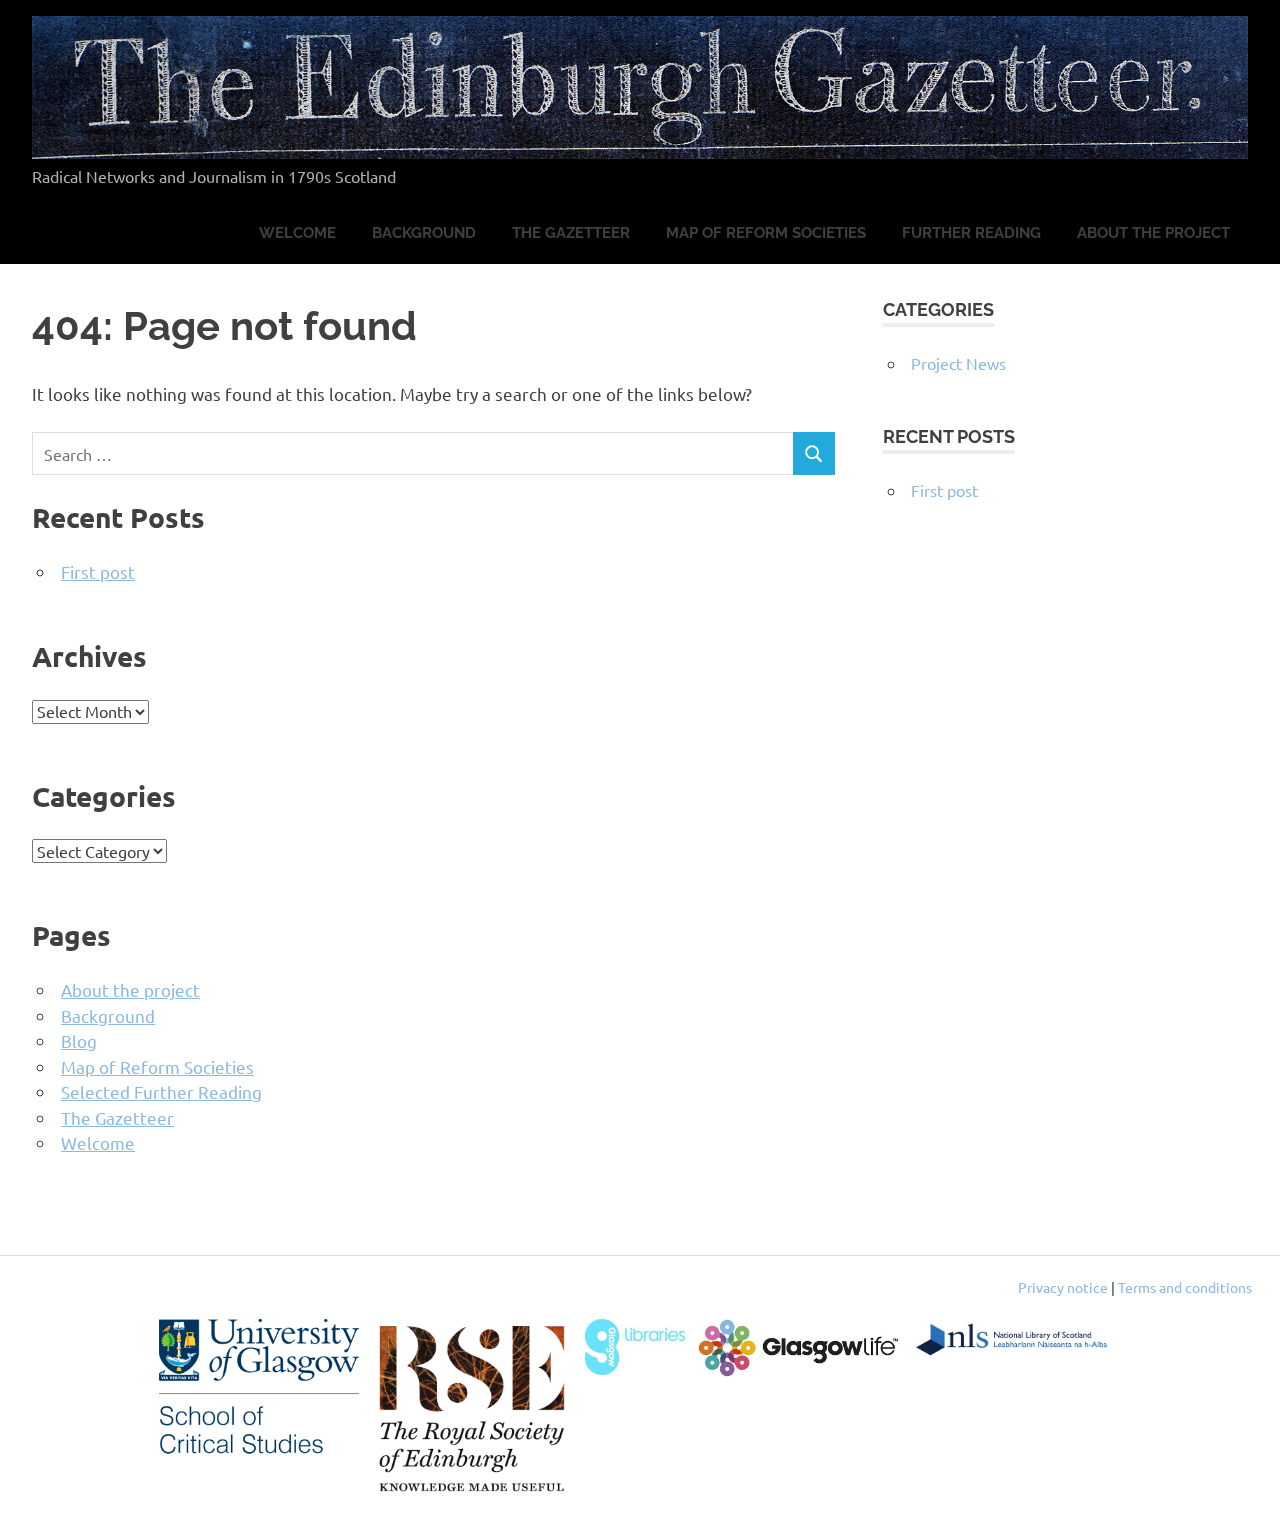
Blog (79, 1040)
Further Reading (971, 233)
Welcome (297, 233)
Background (424, 233)
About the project (1153, 233)
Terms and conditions (1185, 1287)
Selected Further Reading (161, 1091)
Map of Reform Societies (766, 233)
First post (98, 571)
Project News (958, 363)
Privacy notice (1063, 1287)
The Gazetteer (571, 233)
